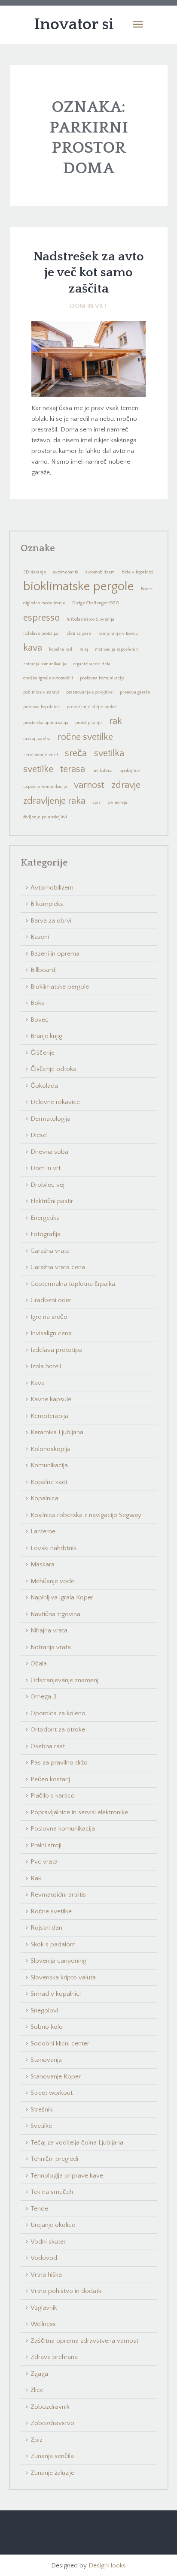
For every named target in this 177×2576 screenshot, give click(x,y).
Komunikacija (49, 1465)
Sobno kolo (47, 2027)
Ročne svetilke (51, 1911)
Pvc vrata (44, 1862)
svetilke (38, 769)
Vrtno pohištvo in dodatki (67, 2291)
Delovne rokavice (55, 1102)
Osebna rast (48, 1746)
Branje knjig (46, 1036)
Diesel (39, 1135)
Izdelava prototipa (56, 1350)
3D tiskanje (35, 572)
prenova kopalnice (41, 707)
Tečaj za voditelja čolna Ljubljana (77, 2143)
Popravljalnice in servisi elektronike (79, 1812)
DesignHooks (107, 2565)
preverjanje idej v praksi (92, 707)
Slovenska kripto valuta (63, 1977)
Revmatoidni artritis (58, 1895)
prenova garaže (135, 692)
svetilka (109, 753)
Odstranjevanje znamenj (64, 1680)
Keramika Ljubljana (57, 1432)
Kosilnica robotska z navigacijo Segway (86, 1515)
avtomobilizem (100, 572)
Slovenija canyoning (58, 1961)
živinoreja (117, 802)
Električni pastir (52, 1201)
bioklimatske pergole (79, 587)
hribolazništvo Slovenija (90, 619)
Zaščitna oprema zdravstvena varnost (84, 2341)
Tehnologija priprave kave (67, 2176)
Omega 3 (44, 1697)
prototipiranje (88, 723)
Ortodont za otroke (58, 1730)
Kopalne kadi (49, 1482)
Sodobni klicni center (60, 2044)
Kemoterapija (49, 1416)
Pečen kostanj (50, 1779)
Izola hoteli (46, 1366)
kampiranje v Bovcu (118, 633)
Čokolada (44, 1086)
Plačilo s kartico (53, 1796)
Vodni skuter (48, 2242)
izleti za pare (78, 633)
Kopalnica (44, 1498)
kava (33, 648)
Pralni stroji (46, 1845)
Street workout (52, 2093)
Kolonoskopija (50, 1449)
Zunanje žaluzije (52, 2473)
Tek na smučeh (52, 2192)
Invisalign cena (51, 1333)
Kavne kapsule (51, 1399)
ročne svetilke (85, 737)
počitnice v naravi (41, 692)
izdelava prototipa (41, 633)
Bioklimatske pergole (60, 987)
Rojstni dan (46, 1928)
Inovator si (74, 24)
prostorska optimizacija (46, 723)
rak (116, 721)
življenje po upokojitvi (45, 817)
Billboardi (44, 970)
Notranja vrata (51, 1647)
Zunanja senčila (52, 2456)
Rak (36, 1878)
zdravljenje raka (54, 801)
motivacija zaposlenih (116, 649)
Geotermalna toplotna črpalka (73, 1284)
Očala (39, 1664)
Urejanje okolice (53, 2225)
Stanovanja (46, 2060)
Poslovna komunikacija (63, 1829)
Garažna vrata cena (58, 1267)
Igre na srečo (49, 1317)
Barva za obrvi (51, 921)
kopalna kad (61, 649)
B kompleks (47, 904)
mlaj (84, 649)
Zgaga (39, 2374)
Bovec (147, 589)
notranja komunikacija (45, 664)
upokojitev (130, 771)
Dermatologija (50, 1119)
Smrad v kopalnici (56, 1994)
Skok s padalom (53, 1944)
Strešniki (42, 2110)
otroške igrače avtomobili (48, 678)
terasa (73, 769)
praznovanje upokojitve (89, 692)
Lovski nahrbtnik (53, 1548)
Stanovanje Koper (56, 2077)
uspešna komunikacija (45, 787)
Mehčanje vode (52, 1581)
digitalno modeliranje (44, 603)
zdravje (126, 785)
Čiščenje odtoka (53, 1069)
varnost (89, 785)
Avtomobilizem (52, 888)
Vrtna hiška (46, 2275)
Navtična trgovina (55, 1614)
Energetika (45, 1218)
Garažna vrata (50, 1251)
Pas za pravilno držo (59, 1763)
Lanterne (43, 1531)
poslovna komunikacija (102, 678)
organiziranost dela (92, 664)
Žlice (37, 2390)
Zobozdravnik (50, 2407)
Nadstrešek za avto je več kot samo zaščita (88, 273)
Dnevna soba (49, 1152)
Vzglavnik (44, 2308)
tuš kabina (102, 771)
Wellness (43, 2324)
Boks (37, 1003)
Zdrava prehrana (54, 2357)
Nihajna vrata (49, 1630)
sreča (76, 753)
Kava (38, 1383)
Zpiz (37, 2440)
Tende (39, 2209)
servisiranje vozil (41, 755)
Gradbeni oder (51, 1300)
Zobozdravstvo (52, 2423)
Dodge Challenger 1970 (96, 603)
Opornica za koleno (58, 1713)
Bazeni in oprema (55, 954)
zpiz (96, 802)
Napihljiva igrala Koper (62, 1597)
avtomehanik (66, 572)
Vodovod (44, 2258)
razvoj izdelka (37, 739)
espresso (41, 618)
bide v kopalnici (137, 572)
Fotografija (46, 1234)
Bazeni (40, 937)
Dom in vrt (88, 306)
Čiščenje (43, 1053)
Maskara (43, 1564)
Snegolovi (44, 2010)
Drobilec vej (47, 1185)
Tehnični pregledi (54, 2159)
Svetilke (41, 2126)
